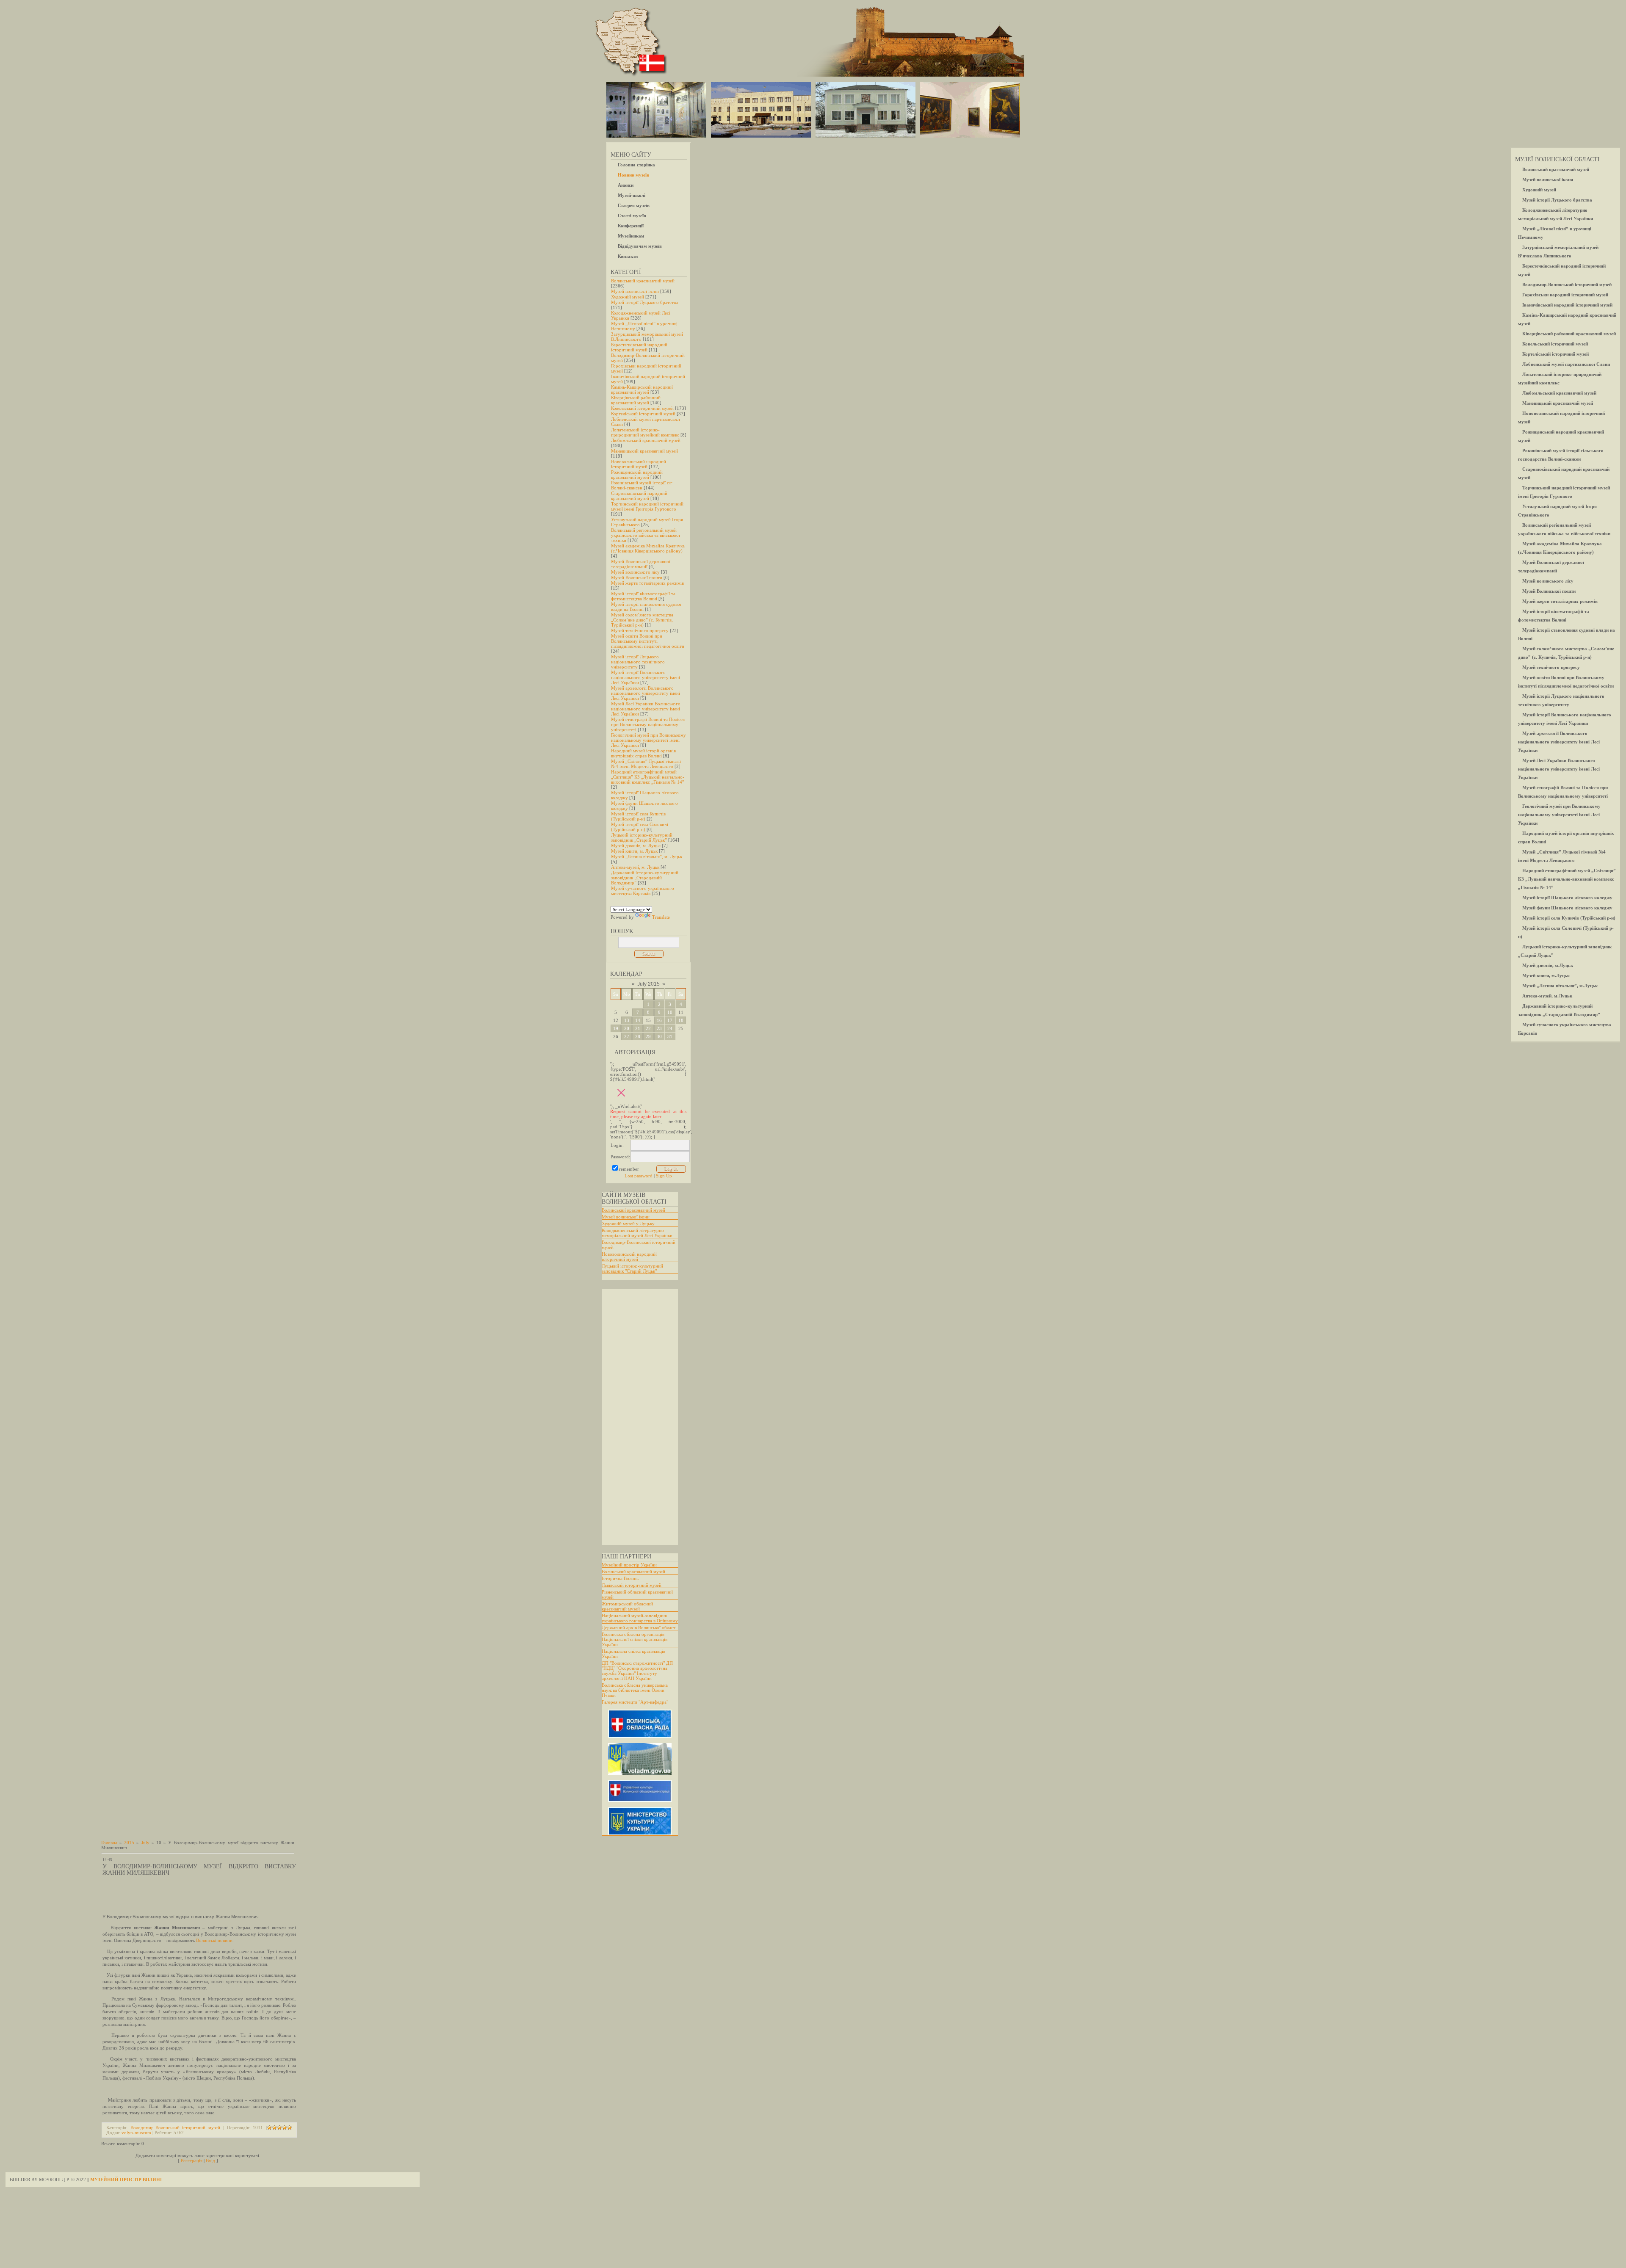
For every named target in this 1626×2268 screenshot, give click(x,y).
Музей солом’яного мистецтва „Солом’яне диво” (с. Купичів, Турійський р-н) (642, 620)
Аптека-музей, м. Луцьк (635, 867)
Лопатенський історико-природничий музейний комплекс (645, 432)
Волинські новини (214, 1940)
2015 (129, 1843)
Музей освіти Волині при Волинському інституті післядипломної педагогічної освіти (648, 641)
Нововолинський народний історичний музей (639, 464)
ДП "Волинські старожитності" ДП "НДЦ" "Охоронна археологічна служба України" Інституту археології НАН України (637, 1671)
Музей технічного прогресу (640, 630)
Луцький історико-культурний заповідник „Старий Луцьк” (642, 837)
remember (629, 1169)
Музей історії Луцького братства (644, 302)
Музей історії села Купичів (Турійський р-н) (638, 816)
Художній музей (628, 297)
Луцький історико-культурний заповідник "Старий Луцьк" (632, 1268)
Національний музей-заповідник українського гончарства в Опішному (640, 1618)
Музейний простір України (629, 1565)
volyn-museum (136, 2133)
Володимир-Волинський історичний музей (175, 2127)
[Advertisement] (636, 1417)
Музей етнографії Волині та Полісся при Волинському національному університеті (648, 724)
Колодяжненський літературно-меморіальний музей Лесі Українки (637, 1233)
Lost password (639, 1176)
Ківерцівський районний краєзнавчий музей (636, 400)
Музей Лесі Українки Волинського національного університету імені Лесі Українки (646, 709)
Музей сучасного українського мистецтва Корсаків (643, 891)
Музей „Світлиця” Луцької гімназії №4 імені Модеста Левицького (646, 764)
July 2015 (648, 984)
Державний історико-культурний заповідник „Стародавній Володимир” (645, 878)
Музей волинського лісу (635, 572)
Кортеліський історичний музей (643, 414)
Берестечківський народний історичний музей (639, 347)
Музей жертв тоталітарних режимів (647, 583)
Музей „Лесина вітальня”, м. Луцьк (647, 856)
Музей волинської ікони (635, 291)
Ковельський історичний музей (642, 408)
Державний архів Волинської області (639, 1627)
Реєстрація (192, 2160)
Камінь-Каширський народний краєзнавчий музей (642, 390)
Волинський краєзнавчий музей (643, 281)
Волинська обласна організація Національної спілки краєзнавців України (635, 1639)
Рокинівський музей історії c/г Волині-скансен (642, 485)
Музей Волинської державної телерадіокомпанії (641, 564)
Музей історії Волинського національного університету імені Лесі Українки (646, 677)
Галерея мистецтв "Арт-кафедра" (635, 1702)
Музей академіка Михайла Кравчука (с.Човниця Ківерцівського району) (648, 548)
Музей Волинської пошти (637, 577)
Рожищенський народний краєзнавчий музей (637, 475)
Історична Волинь (620, 1578)
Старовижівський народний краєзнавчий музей (639, 496)
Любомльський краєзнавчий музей (646, 440)
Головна (109, 1843)
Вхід (210, 2160)
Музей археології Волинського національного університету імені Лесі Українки (646, 693)
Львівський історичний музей (632, 1585)
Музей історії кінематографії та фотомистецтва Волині (643, 596)
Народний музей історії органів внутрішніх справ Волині (643, 753)
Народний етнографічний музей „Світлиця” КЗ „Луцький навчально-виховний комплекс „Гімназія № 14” (648, 777)
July (145, 1843)
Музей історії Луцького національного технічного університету (638, 662)
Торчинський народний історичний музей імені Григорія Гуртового (647, 506)
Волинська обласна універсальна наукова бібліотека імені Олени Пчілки (635, 1690)
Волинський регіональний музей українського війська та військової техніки (646, 535)
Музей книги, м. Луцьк (634, 851)
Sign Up (664, 1176)
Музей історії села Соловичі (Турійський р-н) (640, 827)
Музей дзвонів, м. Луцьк (636, 845)
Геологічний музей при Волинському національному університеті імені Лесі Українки (648, 740)
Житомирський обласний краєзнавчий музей (627, 1606)
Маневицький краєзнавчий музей (644, 451)
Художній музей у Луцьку (628, 1224)
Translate (661, 917)
